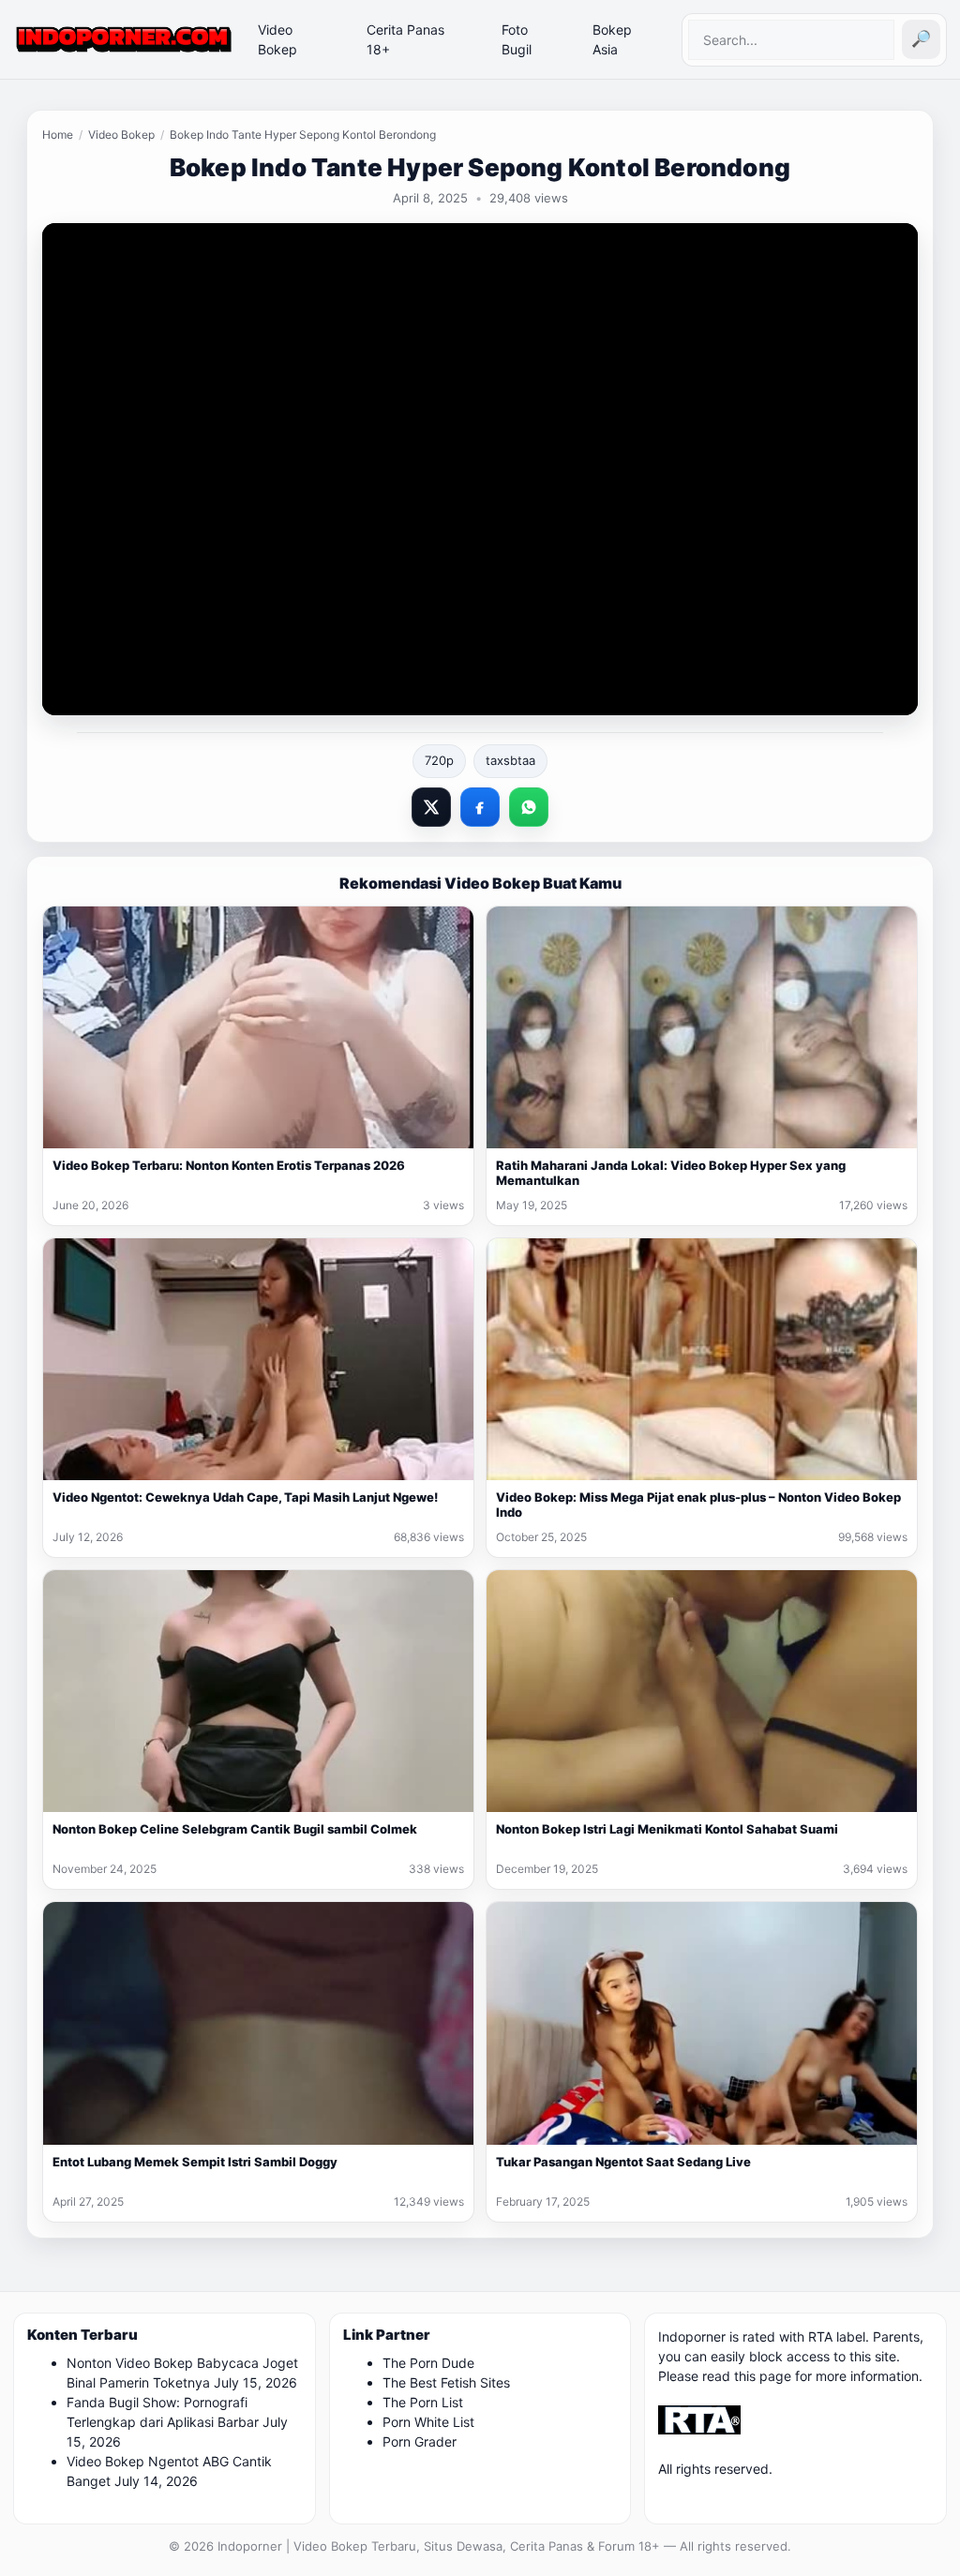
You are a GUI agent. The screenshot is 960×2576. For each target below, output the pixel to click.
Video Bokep (277, 39)
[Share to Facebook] (480, 807)
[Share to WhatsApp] (529, 807)
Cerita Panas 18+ (405, 39)
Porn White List (428, 2422)
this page (763, 2376)
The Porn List (423, 2402)
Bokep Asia (612, 39)
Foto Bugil (517, 39)
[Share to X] (431, 807)
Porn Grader (420, 2441)
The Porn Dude (428, 2363)
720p (439, 760)
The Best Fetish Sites (446, 2382)
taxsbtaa (510, 760)
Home (58, 135)
